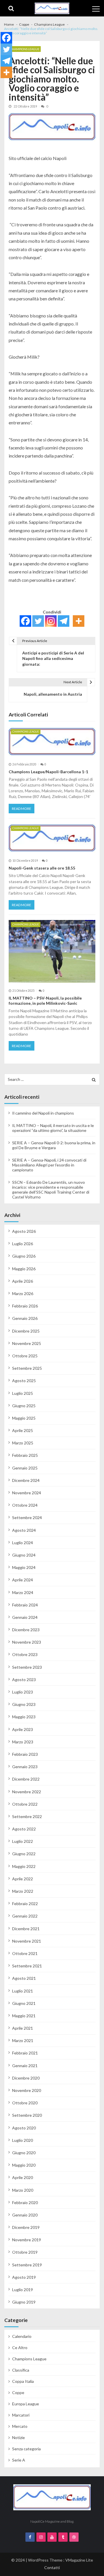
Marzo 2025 (23, 1443)
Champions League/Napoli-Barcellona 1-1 (48, 772)
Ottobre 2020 (25, 2103)
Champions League (25, 49)
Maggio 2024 (24, 1567)
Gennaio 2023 (25, 1767)
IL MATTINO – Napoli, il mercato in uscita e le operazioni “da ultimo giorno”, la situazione (53, 1128)
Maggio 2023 (24, 1717)
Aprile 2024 (23, 1580)
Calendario (22, 2336)
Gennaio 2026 (25, 1318)
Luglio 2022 (23, 1841)
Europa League (26, 2404)
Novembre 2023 (27, 1642)
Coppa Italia (23, 2381)
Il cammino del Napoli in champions (43, 1113)
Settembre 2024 (27, 1517)
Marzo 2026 (23, 1293)
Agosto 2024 (24, 1530)
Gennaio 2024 (25, 1617)
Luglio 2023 (23, 1692)
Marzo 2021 (23, 2040)
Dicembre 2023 (26, 1630)
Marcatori (21, 2415)
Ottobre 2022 (25, 1804)
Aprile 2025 (23, 1430)
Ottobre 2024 (25, 1505)
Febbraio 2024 (25, 1605)
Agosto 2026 (24, 1231)
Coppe (18, 2392)
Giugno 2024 (24, 1555)
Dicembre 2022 (26, 1779)
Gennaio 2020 (25, 2215)
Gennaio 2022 (25, 1916)
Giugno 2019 (24, 2302)
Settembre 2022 (27, 1816)
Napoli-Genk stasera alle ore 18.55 (42, 868)
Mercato (20, 2426)
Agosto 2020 (24, 2128)
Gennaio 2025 (25, 1468)
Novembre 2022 (27, 1792)
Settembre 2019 (27, 2265)
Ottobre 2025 (25, 1356)
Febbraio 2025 (25, 1455)
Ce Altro (20, 2348)
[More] (79, 621)
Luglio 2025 (23, 1393)
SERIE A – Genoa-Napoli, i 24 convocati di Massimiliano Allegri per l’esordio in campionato (49, 1165)
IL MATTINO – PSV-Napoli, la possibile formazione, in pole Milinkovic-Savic (45, 1001)
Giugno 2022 (24, 1854)
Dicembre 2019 (26, 2227)
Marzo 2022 (23, 1891)
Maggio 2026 (24, 1269)
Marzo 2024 (23, 1592)
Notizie (18, 2437)
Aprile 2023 (23, 1729)
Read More (22, 809)
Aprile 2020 (23, 2177)
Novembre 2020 (27, 2090)
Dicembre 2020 (26, 2078)
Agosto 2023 (24, 1680)
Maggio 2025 (24, 1418)
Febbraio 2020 (25, 2203)
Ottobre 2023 (25, 1654)
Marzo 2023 (23, 1742)
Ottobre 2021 (25, 1953)
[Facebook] (25, 621)
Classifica (21, 2370)
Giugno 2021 (24, 2003)
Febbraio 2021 (25, 2053)
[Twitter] (38, 621)
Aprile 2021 (23, 2028)
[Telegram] (64, 621)
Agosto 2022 (24, 1829)
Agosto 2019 (24, 2277)
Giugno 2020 (24, 2153)
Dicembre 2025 (26, 1331)
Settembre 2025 (27, 1368)
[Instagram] (51, 621)
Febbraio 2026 (25, 1306)
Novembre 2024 (27, 1493)
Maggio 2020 (24, 2165)
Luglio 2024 (23, 1543)
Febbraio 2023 (25, 1754)
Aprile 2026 (23, 1281)
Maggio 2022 (24, 1866)
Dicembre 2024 (26, 1480)
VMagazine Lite (79, 2560)
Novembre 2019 (27, 2240)
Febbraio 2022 (25, 1904)
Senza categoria (26, 2449)
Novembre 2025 (27, 1343)
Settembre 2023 (27, 1667)
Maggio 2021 (24, 2016)
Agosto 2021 (24, 1978)
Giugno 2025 (24, 1406)
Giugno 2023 (24, 1704)
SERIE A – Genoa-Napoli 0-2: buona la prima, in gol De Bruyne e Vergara (54, 1145)
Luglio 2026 (23, 1244)
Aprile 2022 (23, 1879)
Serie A (19, 2460)
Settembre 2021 (27, 1966)
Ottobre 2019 (25, 2252)
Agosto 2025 (24, 1381)
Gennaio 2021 (25, 2066)
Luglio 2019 (23, 2290)
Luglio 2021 (23, 1991)
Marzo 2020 (23, 2190)
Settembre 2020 (27, 2115)
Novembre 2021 (27, 1941)
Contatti (52, 2567)
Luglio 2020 (23, 2140)
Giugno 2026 (24, 1256)
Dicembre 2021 (26, 1929)
